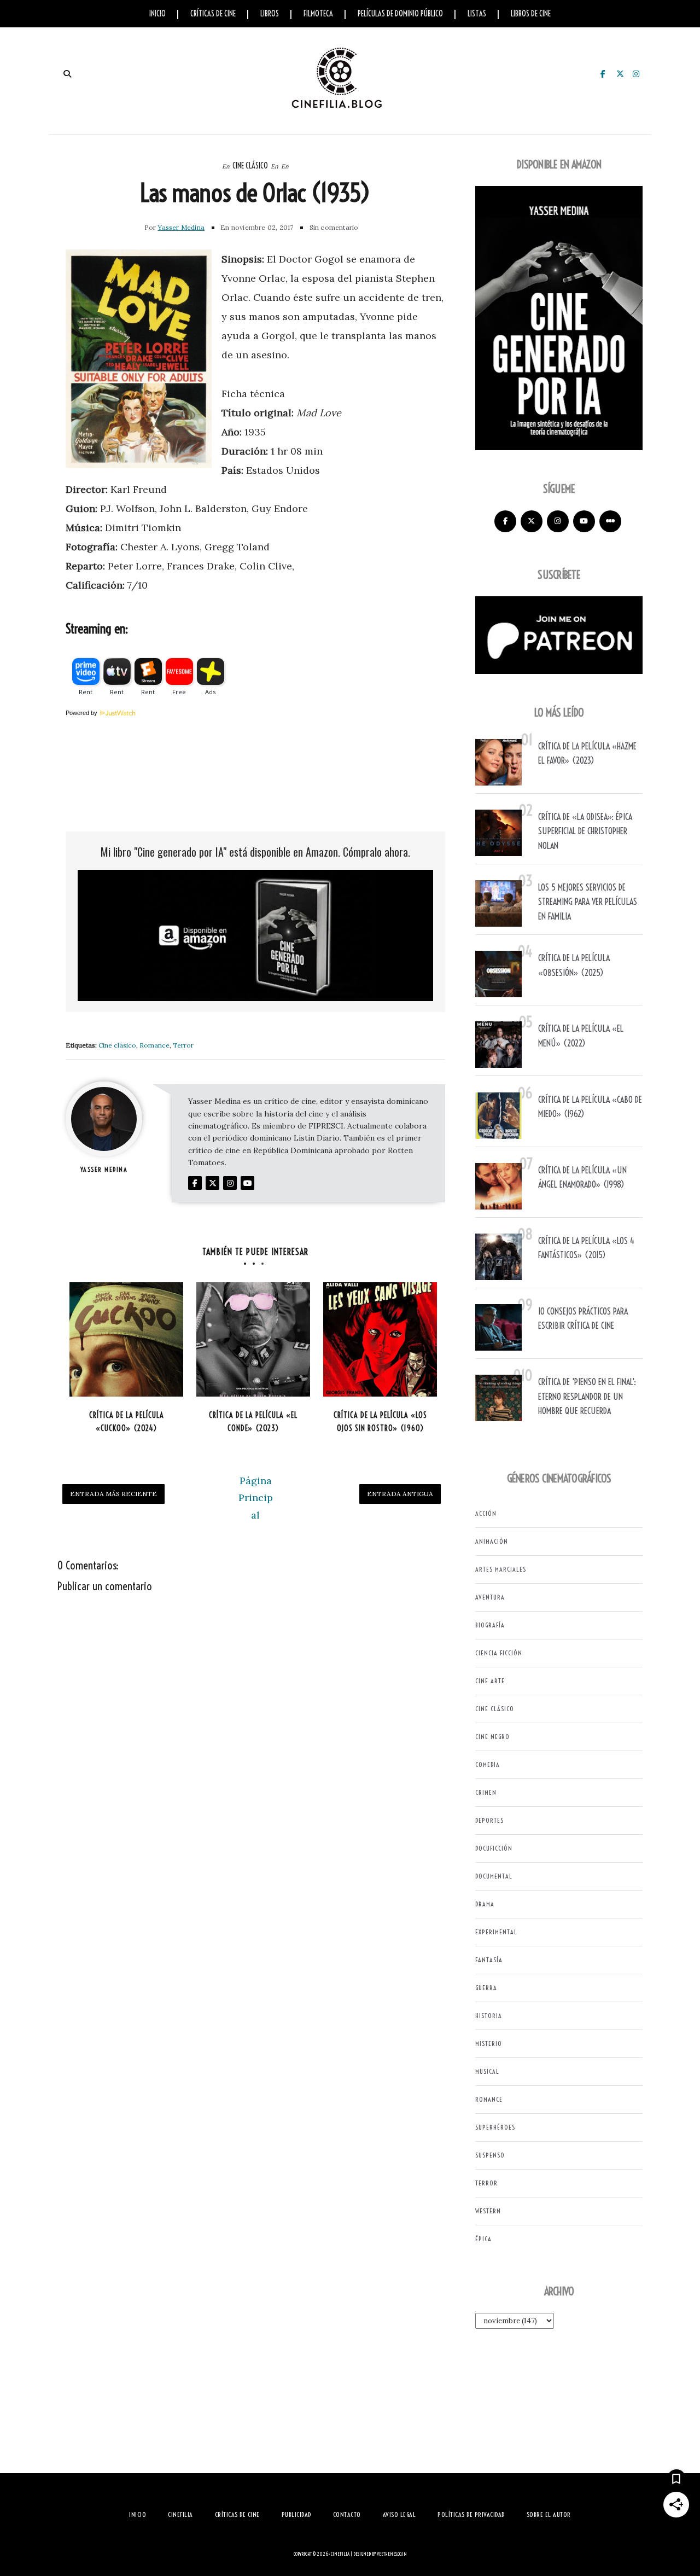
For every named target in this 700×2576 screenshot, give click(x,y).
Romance (154, 1045)
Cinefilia (340, 2554)
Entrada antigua (400, 1494)
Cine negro (492, 1737)
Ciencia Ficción (499, 1653)
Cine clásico (250, 166)
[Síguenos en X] (532, 521)
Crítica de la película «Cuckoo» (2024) (127, 1422)
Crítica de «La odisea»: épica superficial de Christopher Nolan (585, 831)
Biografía (490, 1625)
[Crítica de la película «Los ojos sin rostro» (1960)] (380, 1339)
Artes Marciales (501, 1569)
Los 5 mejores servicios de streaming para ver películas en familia (588, 902)
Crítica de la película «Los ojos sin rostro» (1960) (380, 1422)
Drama (485, 1904)
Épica (483, 2239)
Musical (487, 2071)
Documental (494, 1876)
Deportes (489, 1820)
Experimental (496, 1932)
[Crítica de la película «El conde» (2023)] (253, 1339)
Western (488, 2211)
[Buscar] (67, 74)
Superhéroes (495, 2127)
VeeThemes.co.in (392, 2554)
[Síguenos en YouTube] (584, 521)
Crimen (486, 1792)
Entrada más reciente (113, 1494)
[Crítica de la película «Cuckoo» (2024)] (126, 1339)
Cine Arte (490, 1681)
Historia (489, 2016)
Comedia (488, 1764)
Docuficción (494, 1848)
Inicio (157, 14)
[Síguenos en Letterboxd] (610, 521)
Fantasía (489, 1960)
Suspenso (490, 2155)
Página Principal (256, 1498)
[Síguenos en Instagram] (558, 521)
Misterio (489, 2043)
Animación (492, 1541)
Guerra (486, 1988)
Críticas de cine (213, 14)
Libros (270, 14)
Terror (183, 1045)
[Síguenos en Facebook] (505, 521)
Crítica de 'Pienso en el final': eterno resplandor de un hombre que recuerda (587, 1396)
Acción (486, 1513)
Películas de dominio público (400, 14)
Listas (477, 14)
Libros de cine (531, 14)
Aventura (490, 1597)
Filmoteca (318, 14)
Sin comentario (334, 227)
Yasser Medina (181, 227)
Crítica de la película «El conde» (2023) (253, 1422)
